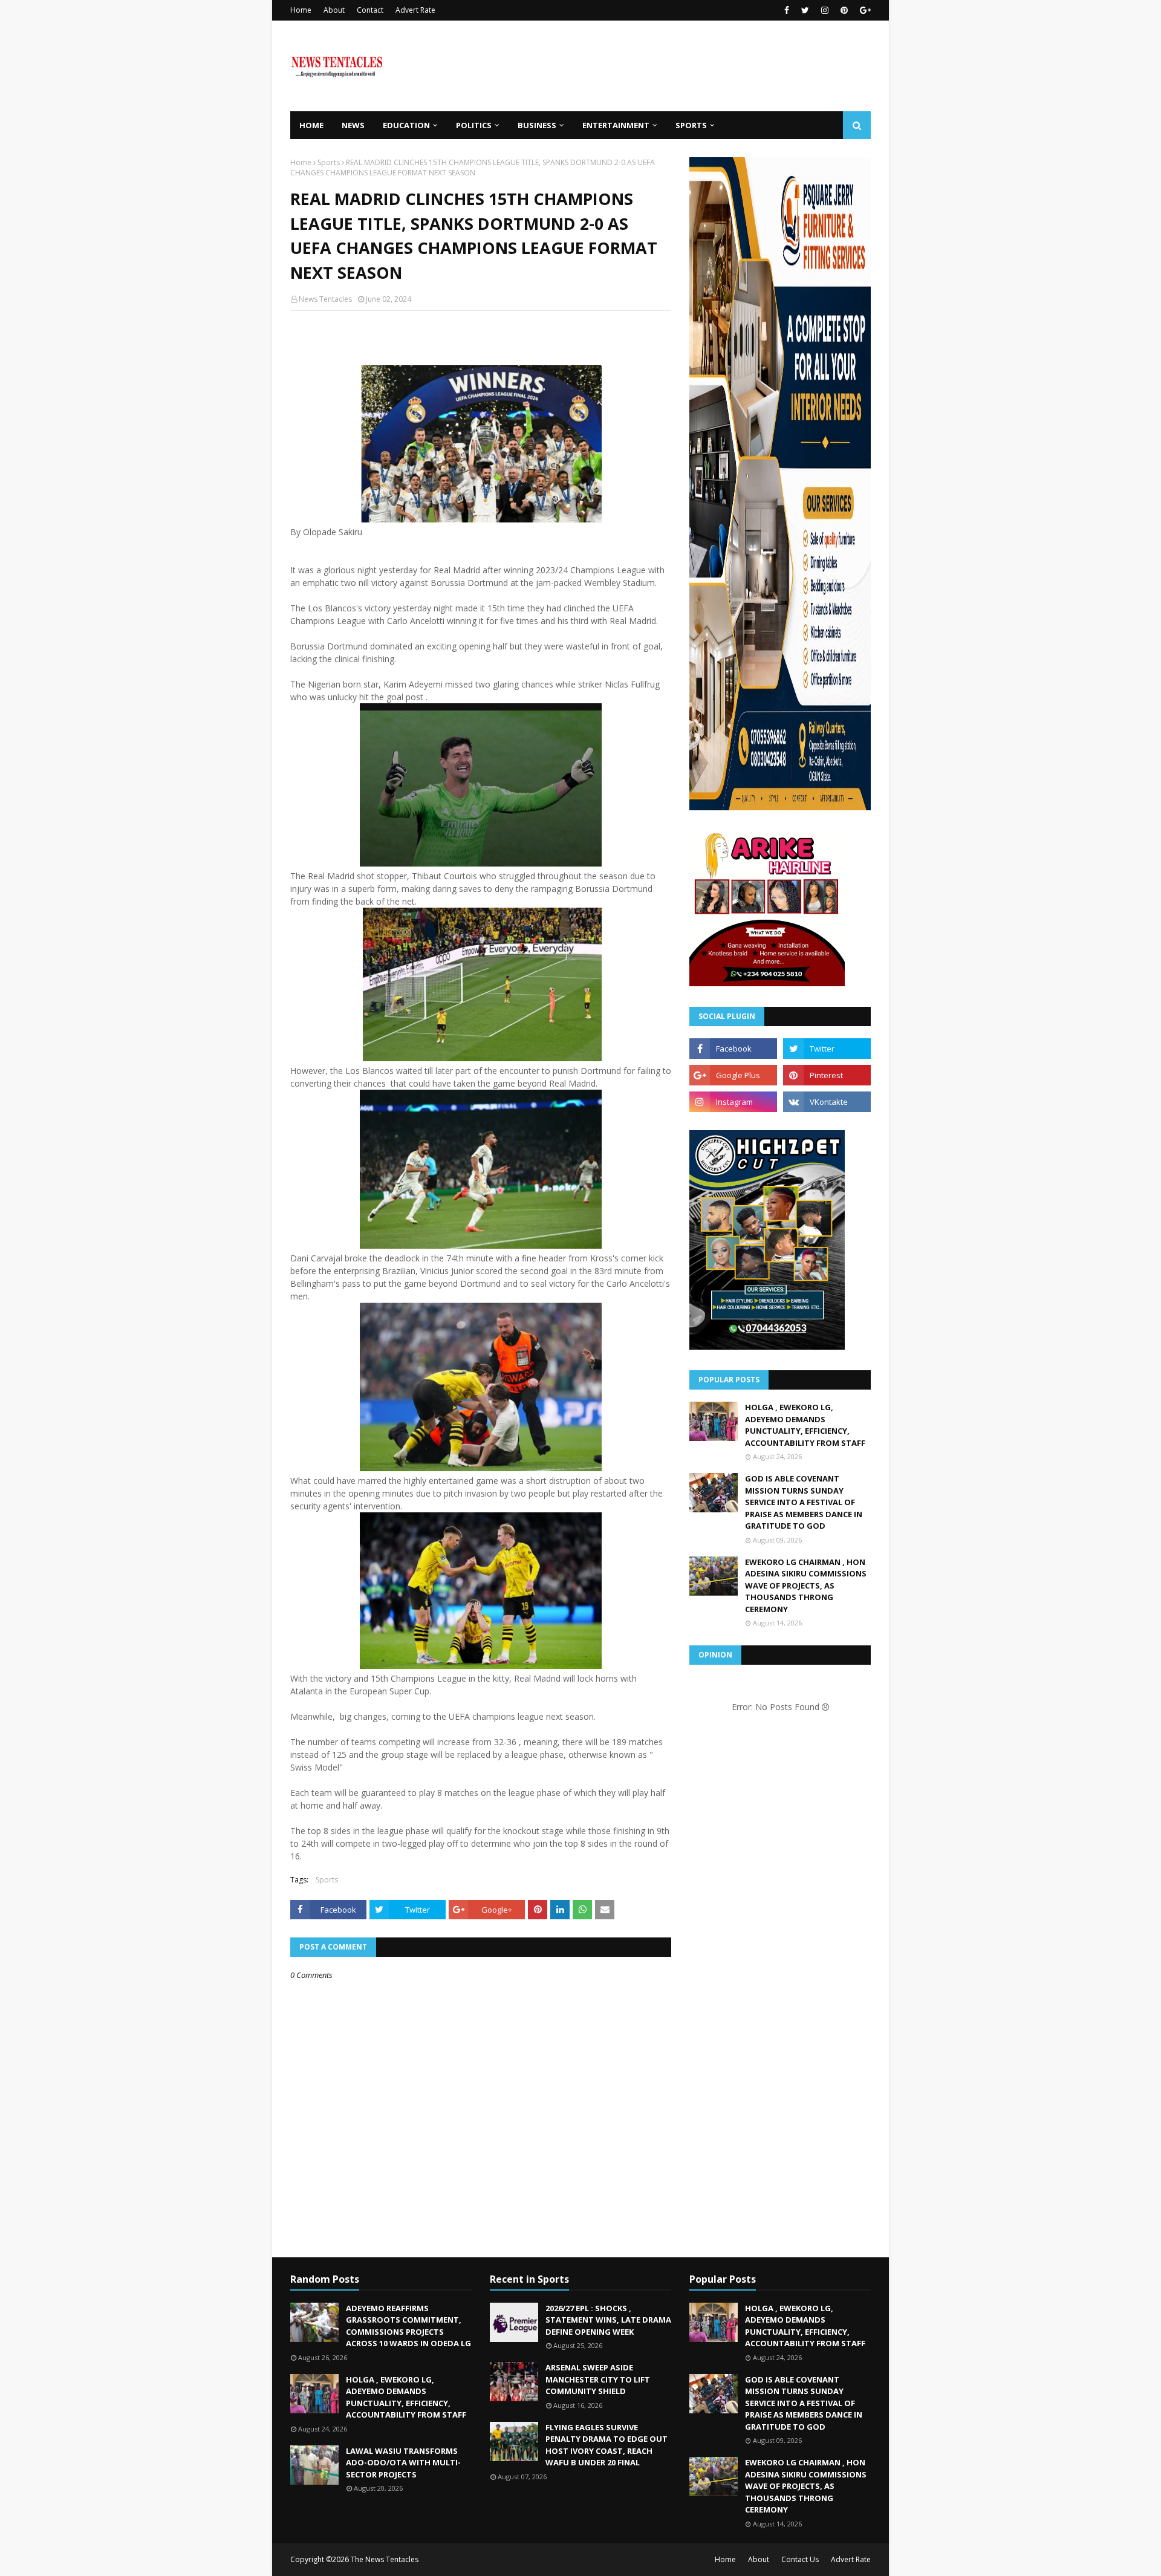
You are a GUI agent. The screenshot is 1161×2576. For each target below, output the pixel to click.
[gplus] (864, 10)
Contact (370, 10)
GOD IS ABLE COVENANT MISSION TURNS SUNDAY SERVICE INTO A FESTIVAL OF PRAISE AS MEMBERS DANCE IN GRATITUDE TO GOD (804, 1502)
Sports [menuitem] (691, 125)
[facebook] (787, 10)
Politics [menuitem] (474, 125)
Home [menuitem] (311, 125)
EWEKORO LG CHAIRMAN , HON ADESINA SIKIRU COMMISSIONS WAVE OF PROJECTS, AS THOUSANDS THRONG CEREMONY (806, 1586)
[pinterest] (844, 10)
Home (301, 10)
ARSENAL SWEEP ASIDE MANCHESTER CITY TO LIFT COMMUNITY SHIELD (598, 2379)
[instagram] (825, 10)
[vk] (827, 1102)
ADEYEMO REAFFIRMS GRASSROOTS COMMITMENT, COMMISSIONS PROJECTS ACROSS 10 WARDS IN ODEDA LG (408, 2326)
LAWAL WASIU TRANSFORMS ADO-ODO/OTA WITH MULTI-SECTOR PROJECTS (403, 2463)
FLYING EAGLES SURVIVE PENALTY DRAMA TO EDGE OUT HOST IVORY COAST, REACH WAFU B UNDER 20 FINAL (607, 2445)
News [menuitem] (353, 125)
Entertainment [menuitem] (616, 125)
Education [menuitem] (406, 125)
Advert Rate (415, 10)
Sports (329, 162)
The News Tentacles (385, 2559)
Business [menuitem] (537, 125)
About (334, 10)
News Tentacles (325, 299)
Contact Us (800, 2559)
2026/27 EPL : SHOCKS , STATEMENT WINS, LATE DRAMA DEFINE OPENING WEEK (608, 2320)
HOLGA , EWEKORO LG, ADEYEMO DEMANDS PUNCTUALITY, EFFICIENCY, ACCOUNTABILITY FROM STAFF (805, 1425)
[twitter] (805, 10)
